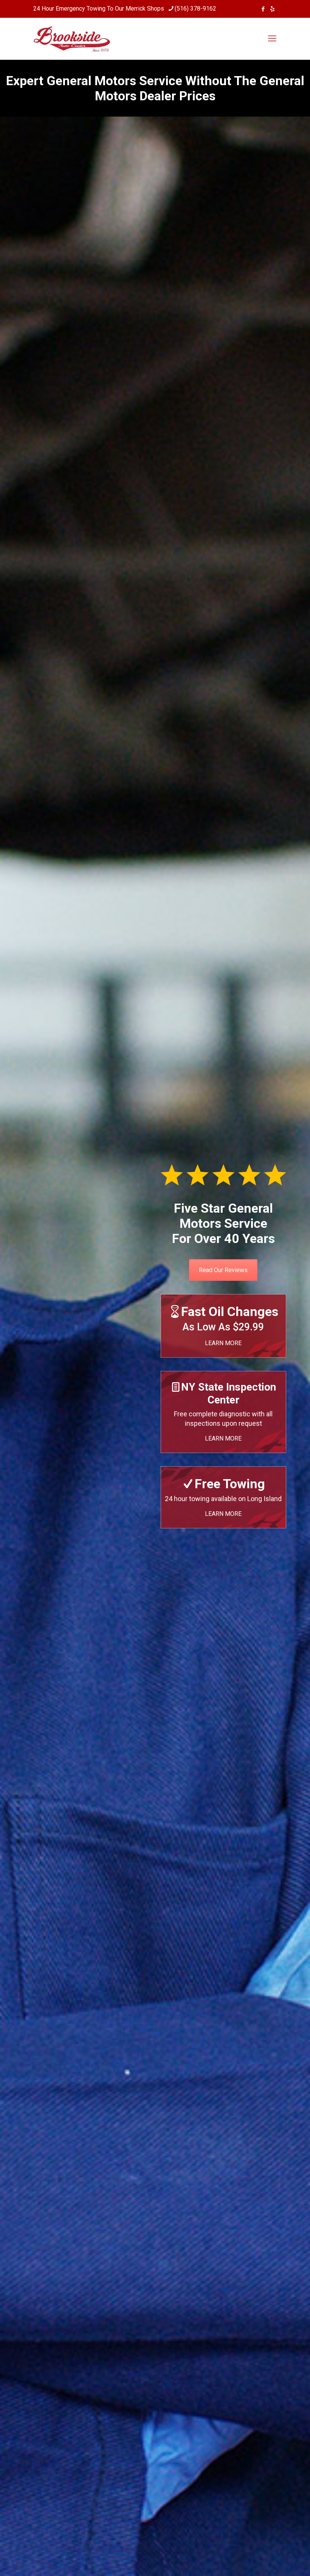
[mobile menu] (272, 39)
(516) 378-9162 (195, 9)
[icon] (272, 9)
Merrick (136, 9)
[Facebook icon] (263, 9)
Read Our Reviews (223, 1270)
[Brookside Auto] (72, 39)
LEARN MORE (223, 1343)
